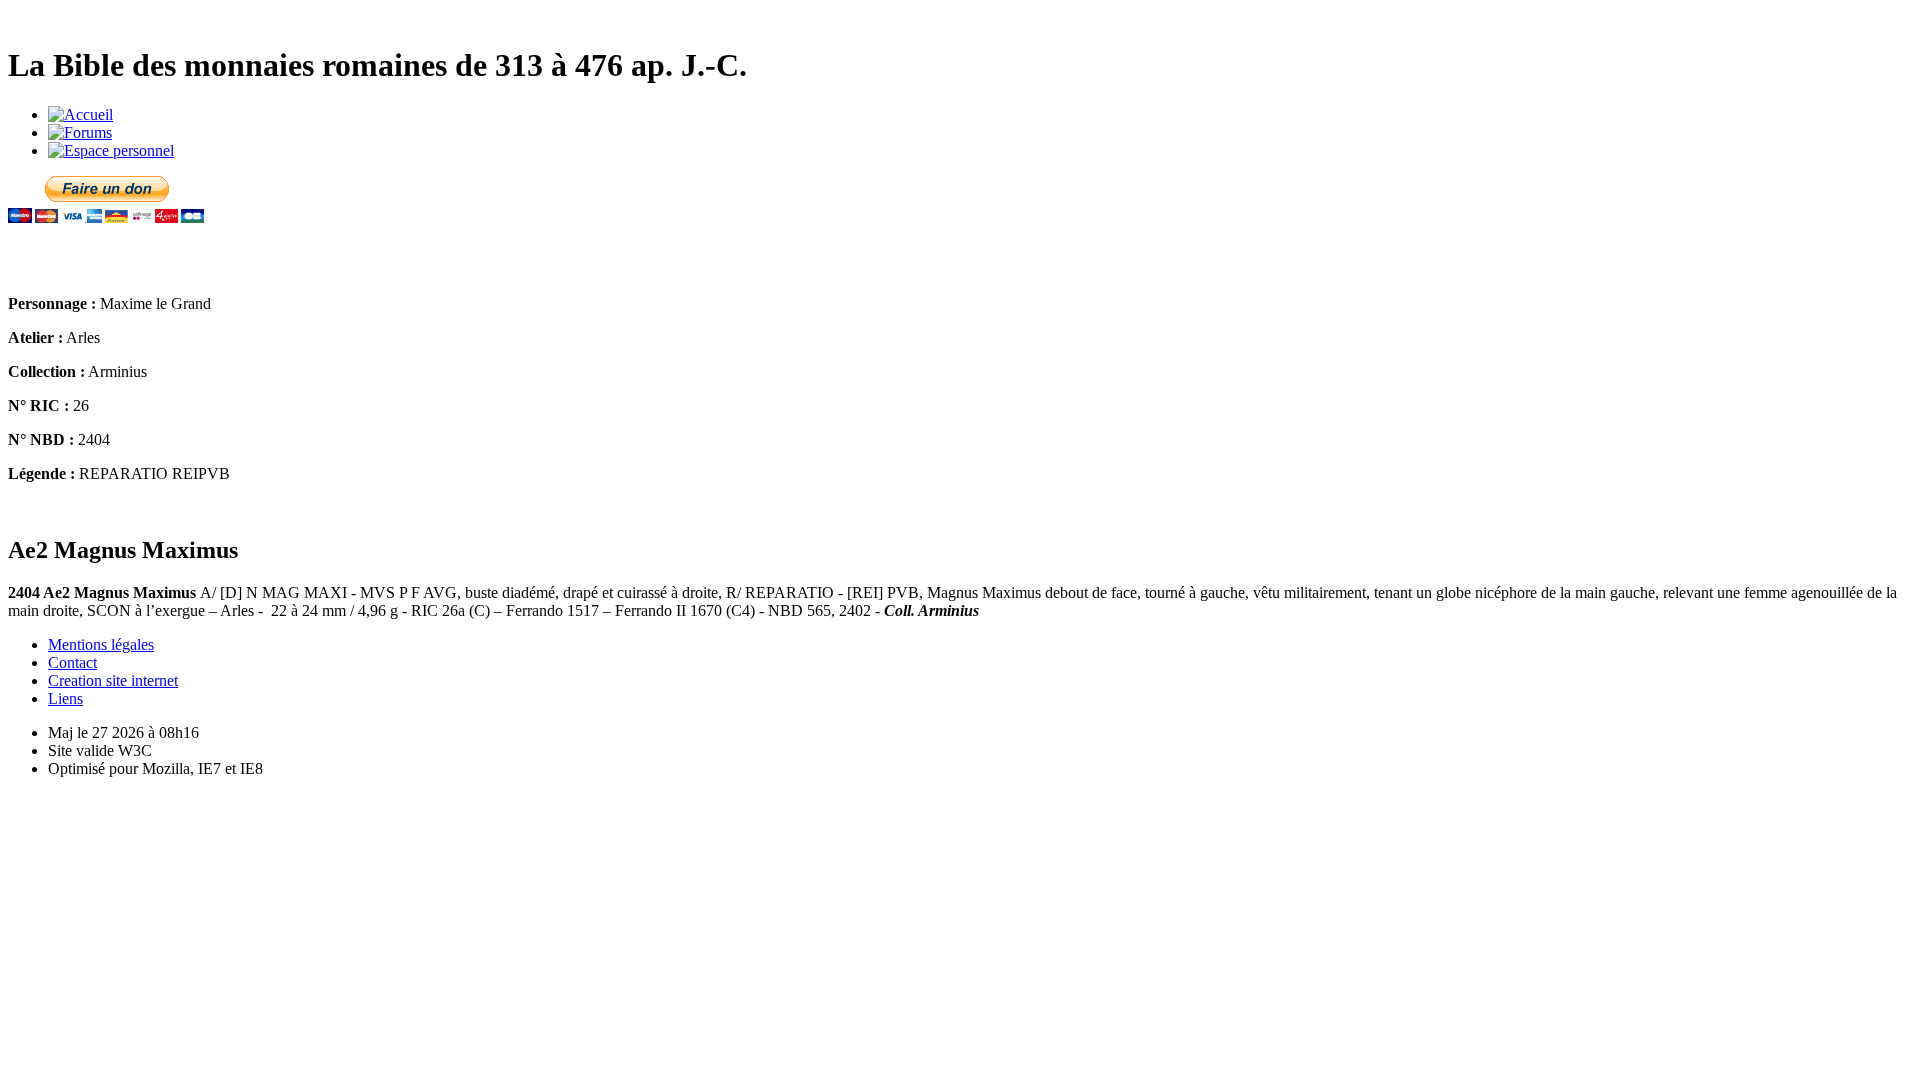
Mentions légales (101, 644)
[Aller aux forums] (80, 132)
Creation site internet (113, 680)
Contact (72, 662)
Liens (65, 698)
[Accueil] (80, 114)
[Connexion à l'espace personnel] (111, 150)
